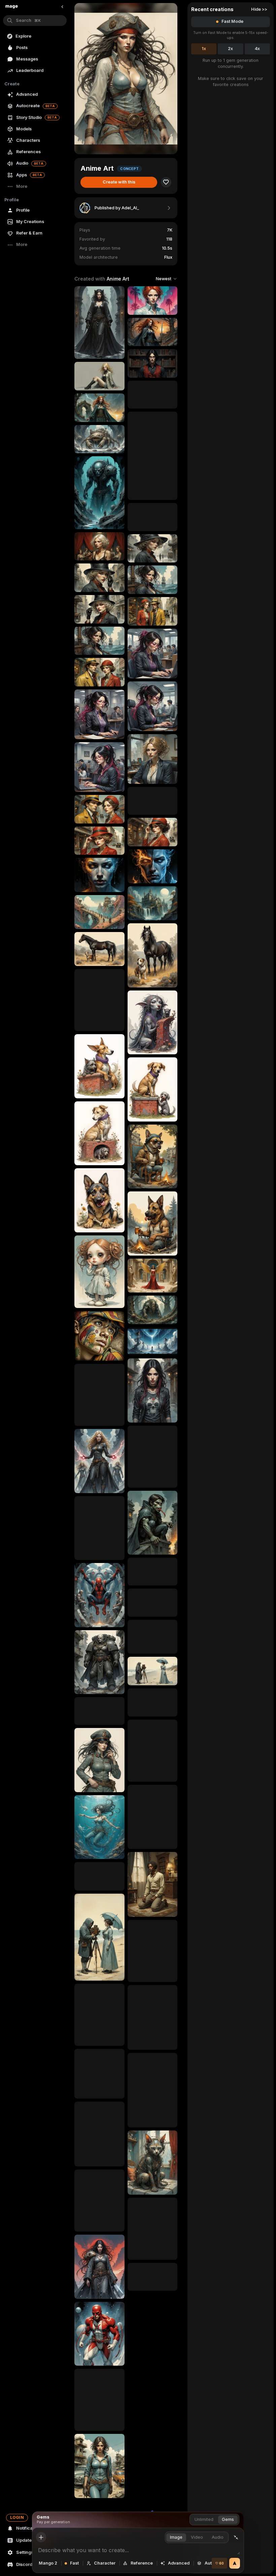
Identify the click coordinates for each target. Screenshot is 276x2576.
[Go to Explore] (12, 7)
